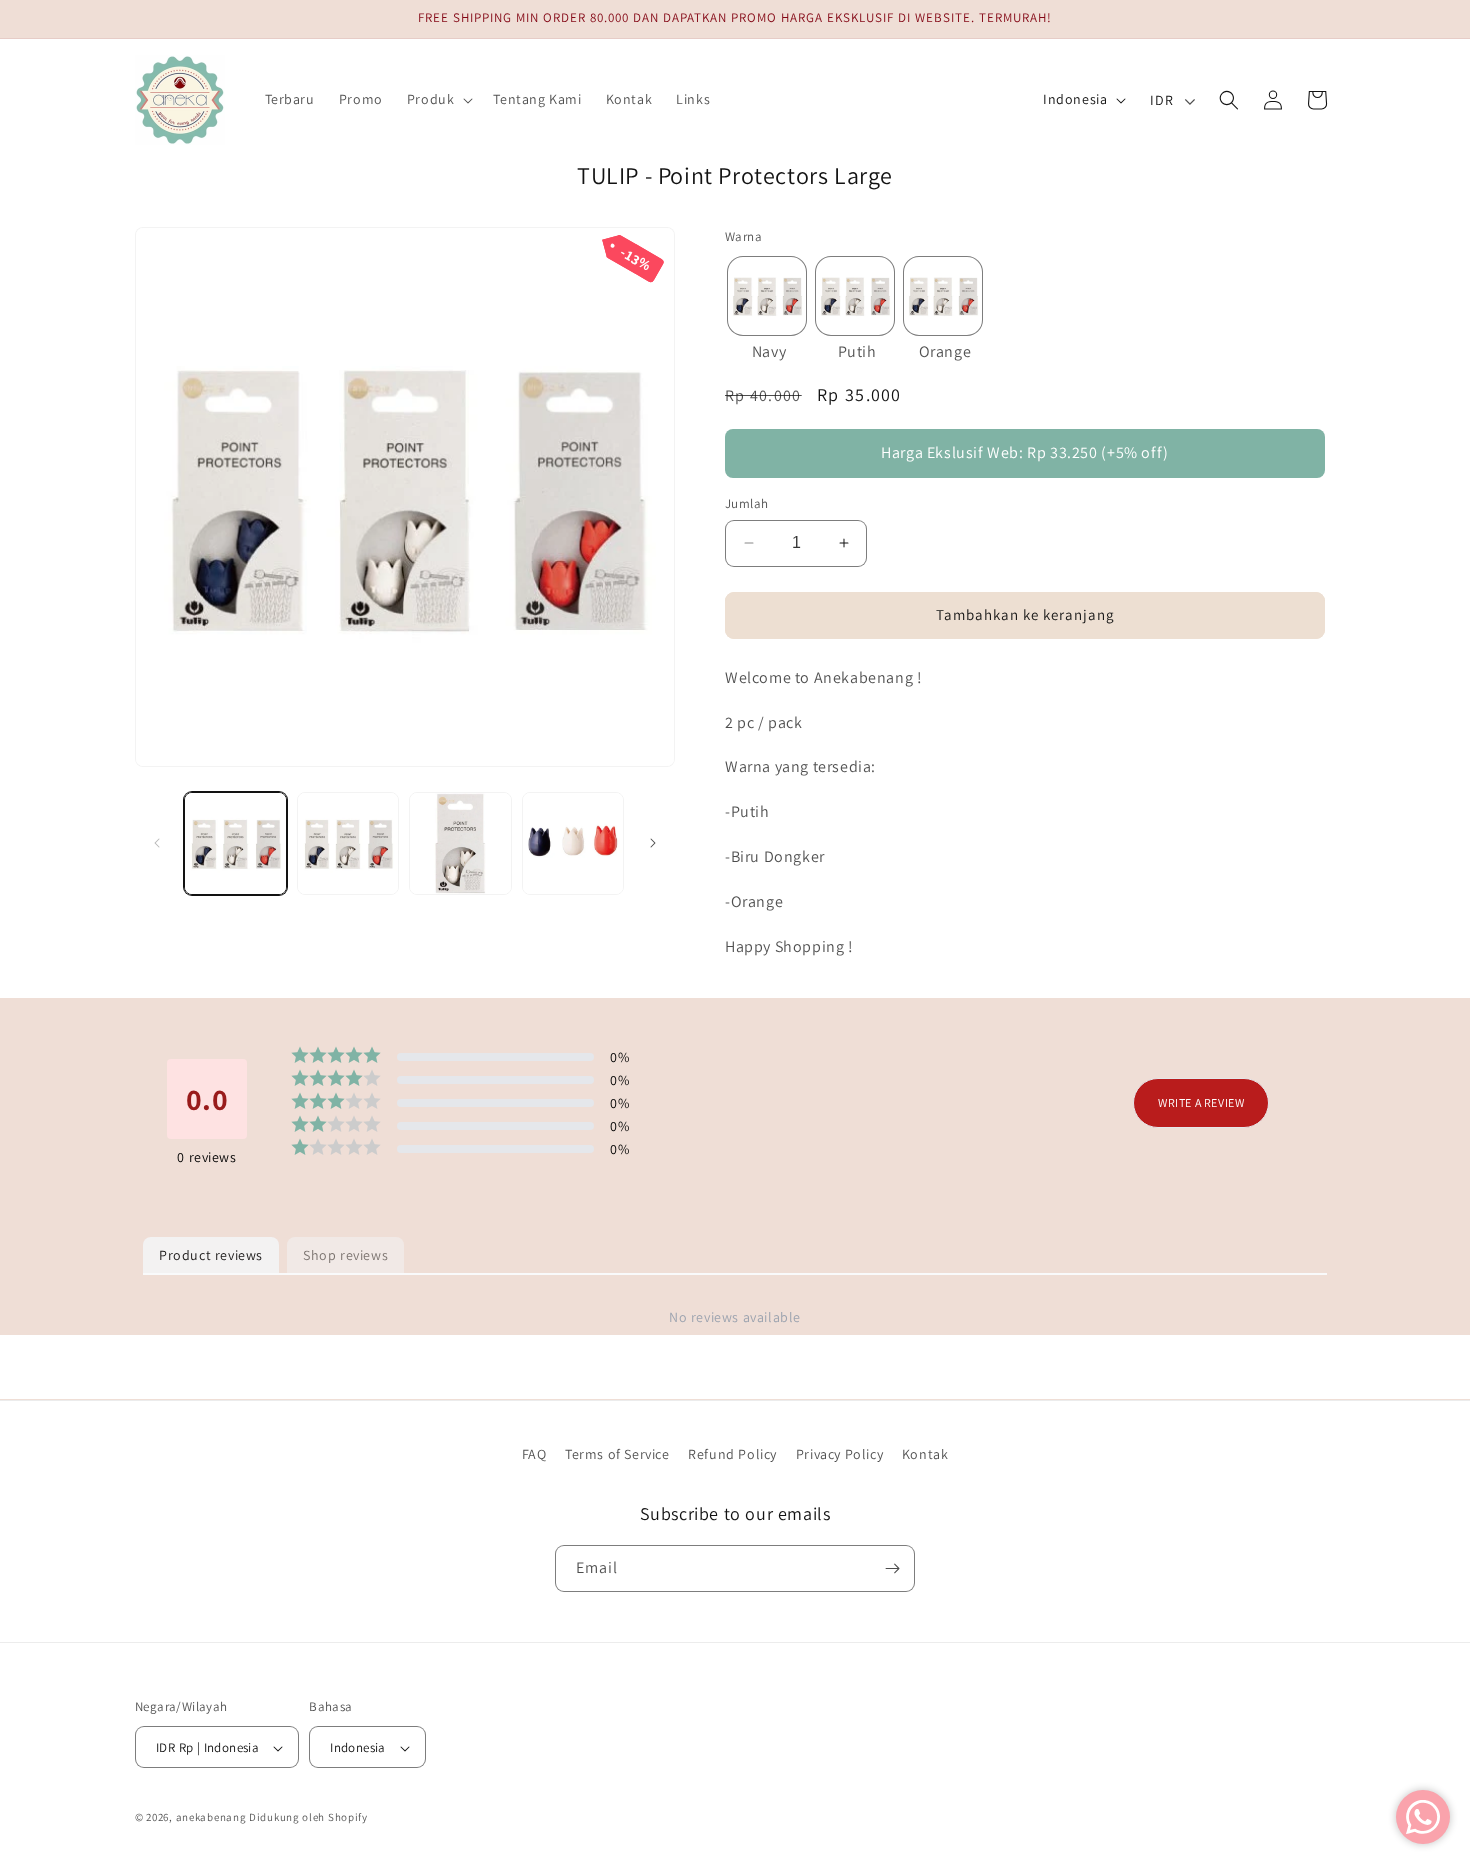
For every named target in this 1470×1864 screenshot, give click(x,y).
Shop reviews (345, 1255)
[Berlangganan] (892, 1568)
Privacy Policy (839, 1454)
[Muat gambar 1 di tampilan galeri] (235, 843)
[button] (438, 99)
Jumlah (746, 503)
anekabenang (211, 1818)
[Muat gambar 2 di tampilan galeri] (348, 843)
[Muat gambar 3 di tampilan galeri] (460, 843)
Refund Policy (732, 1454)
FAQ (534, 1454)
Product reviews (211, 1255)
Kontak (925, 1454)
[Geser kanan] (653, 843)
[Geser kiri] (157, 843)
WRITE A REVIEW (1201, 1103)
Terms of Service (617, 1454)
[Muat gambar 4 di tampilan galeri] (573, 843)
